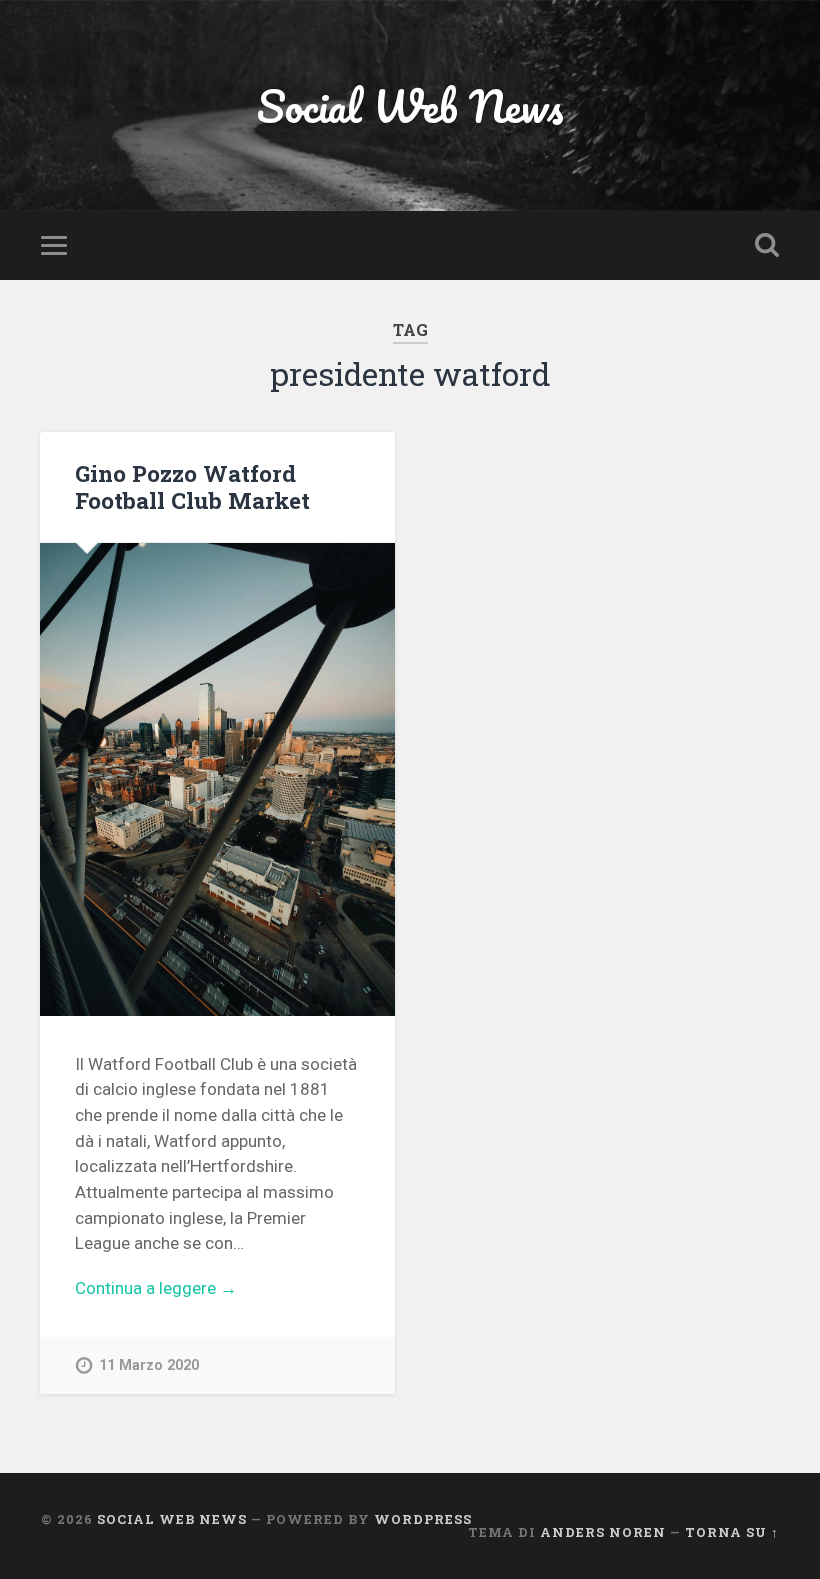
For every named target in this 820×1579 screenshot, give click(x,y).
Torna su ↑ (732, 1532)
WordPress (423, 1519)
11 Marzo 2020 (149, 1365)
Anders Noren (603, 1532)
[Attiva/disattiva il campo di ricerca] (767, 245)
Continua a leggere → (156, 1288)
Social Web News (410, 105)
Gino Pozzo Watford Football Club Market (192, 486)
